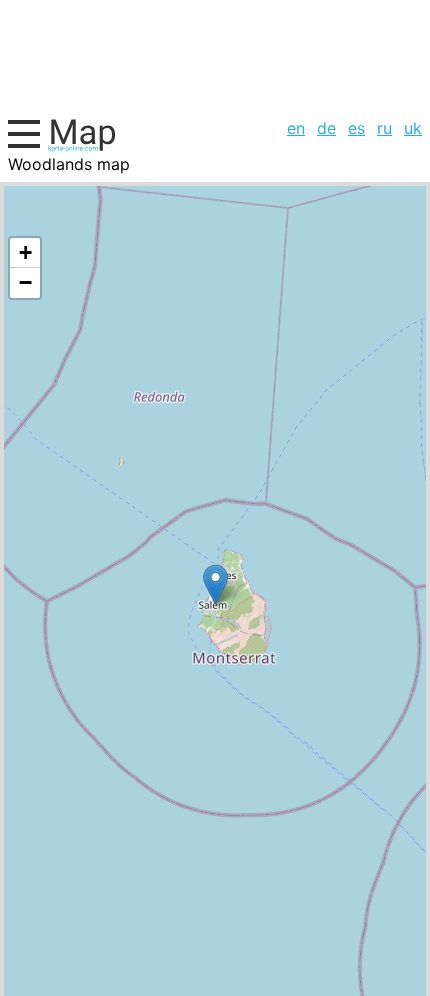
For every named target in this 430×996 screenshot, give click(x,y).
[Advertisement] (215, 56)
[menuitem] (296, 128)
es (356, 128)
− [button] (25, 282)
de (326, 128)
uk (413, 128)
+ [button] (25, 252)
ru (384, 128)
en (296, 128)
